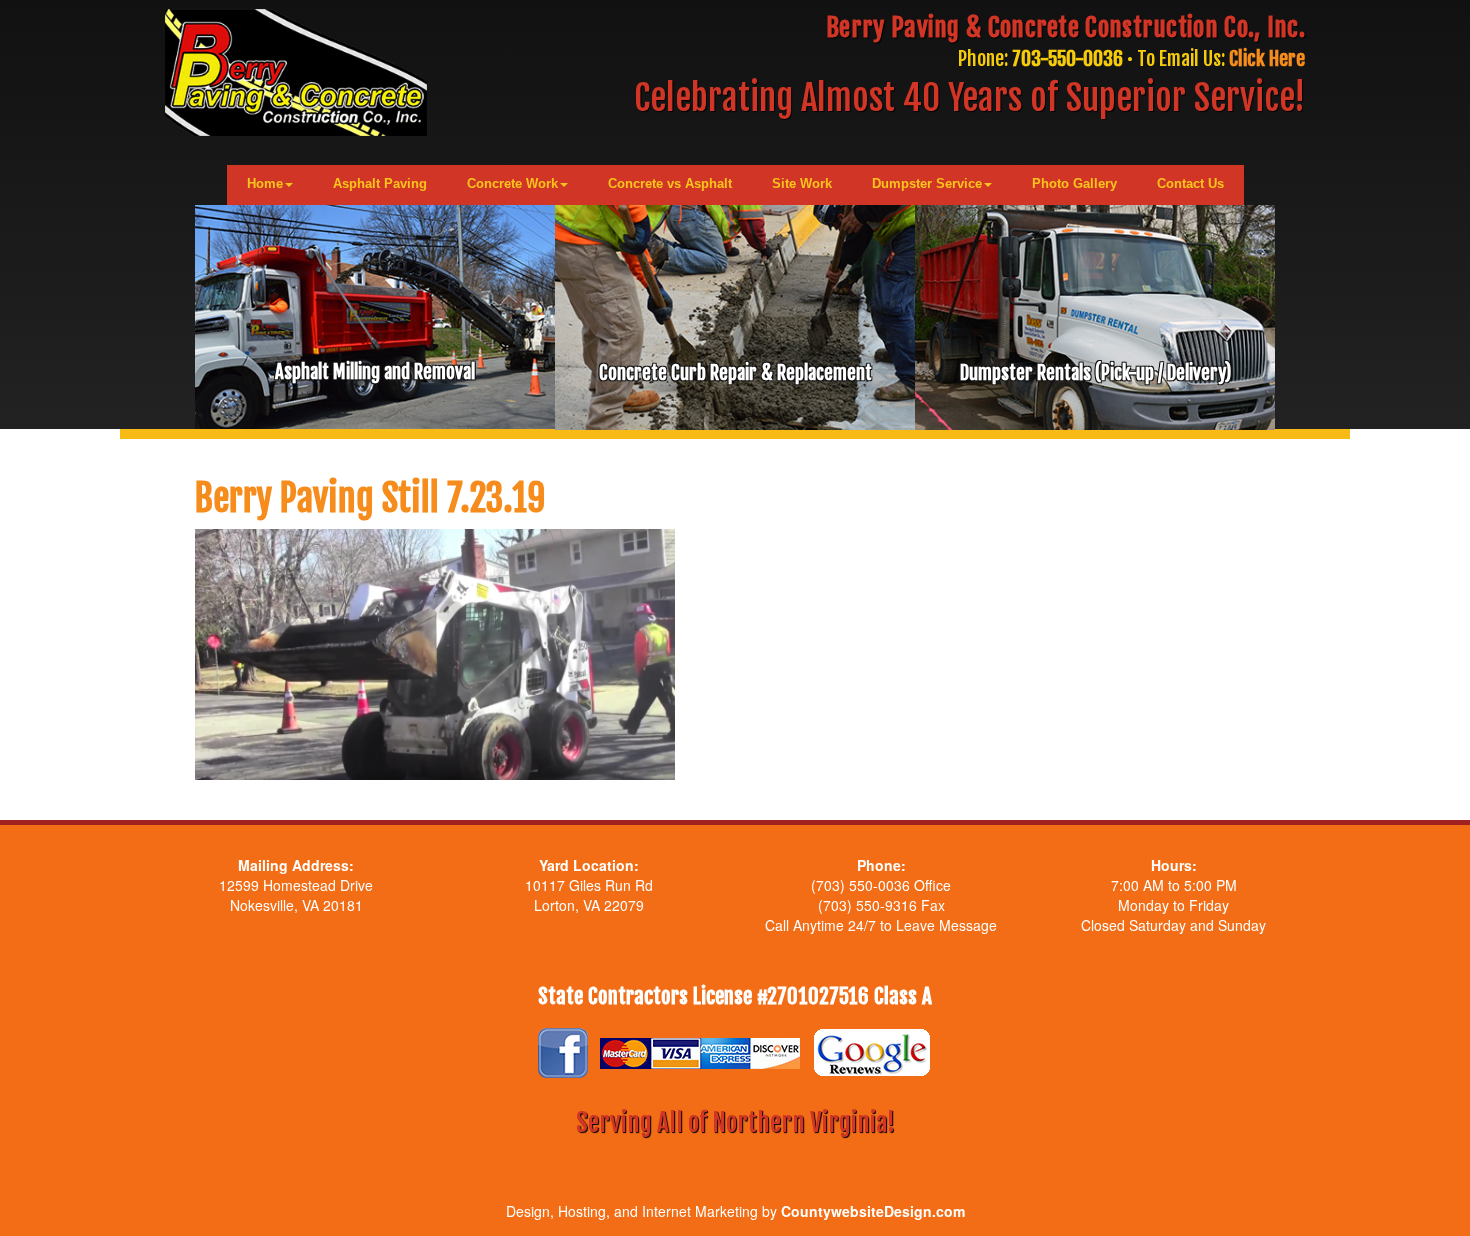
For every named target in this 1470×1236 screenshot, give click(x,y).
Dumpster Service (927, 183)
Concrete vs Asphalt (670, 183)
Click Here (1267, 58)
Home (265, 183)
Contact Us (1190, 183)
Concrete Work (512, 183)
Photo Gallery (1074, 183)
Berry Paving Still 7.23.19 (370, 498)
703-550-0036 (1067, 58)
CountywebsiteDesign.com (873, 1211)
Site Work (802, 183)
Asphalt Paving (380, 183)
